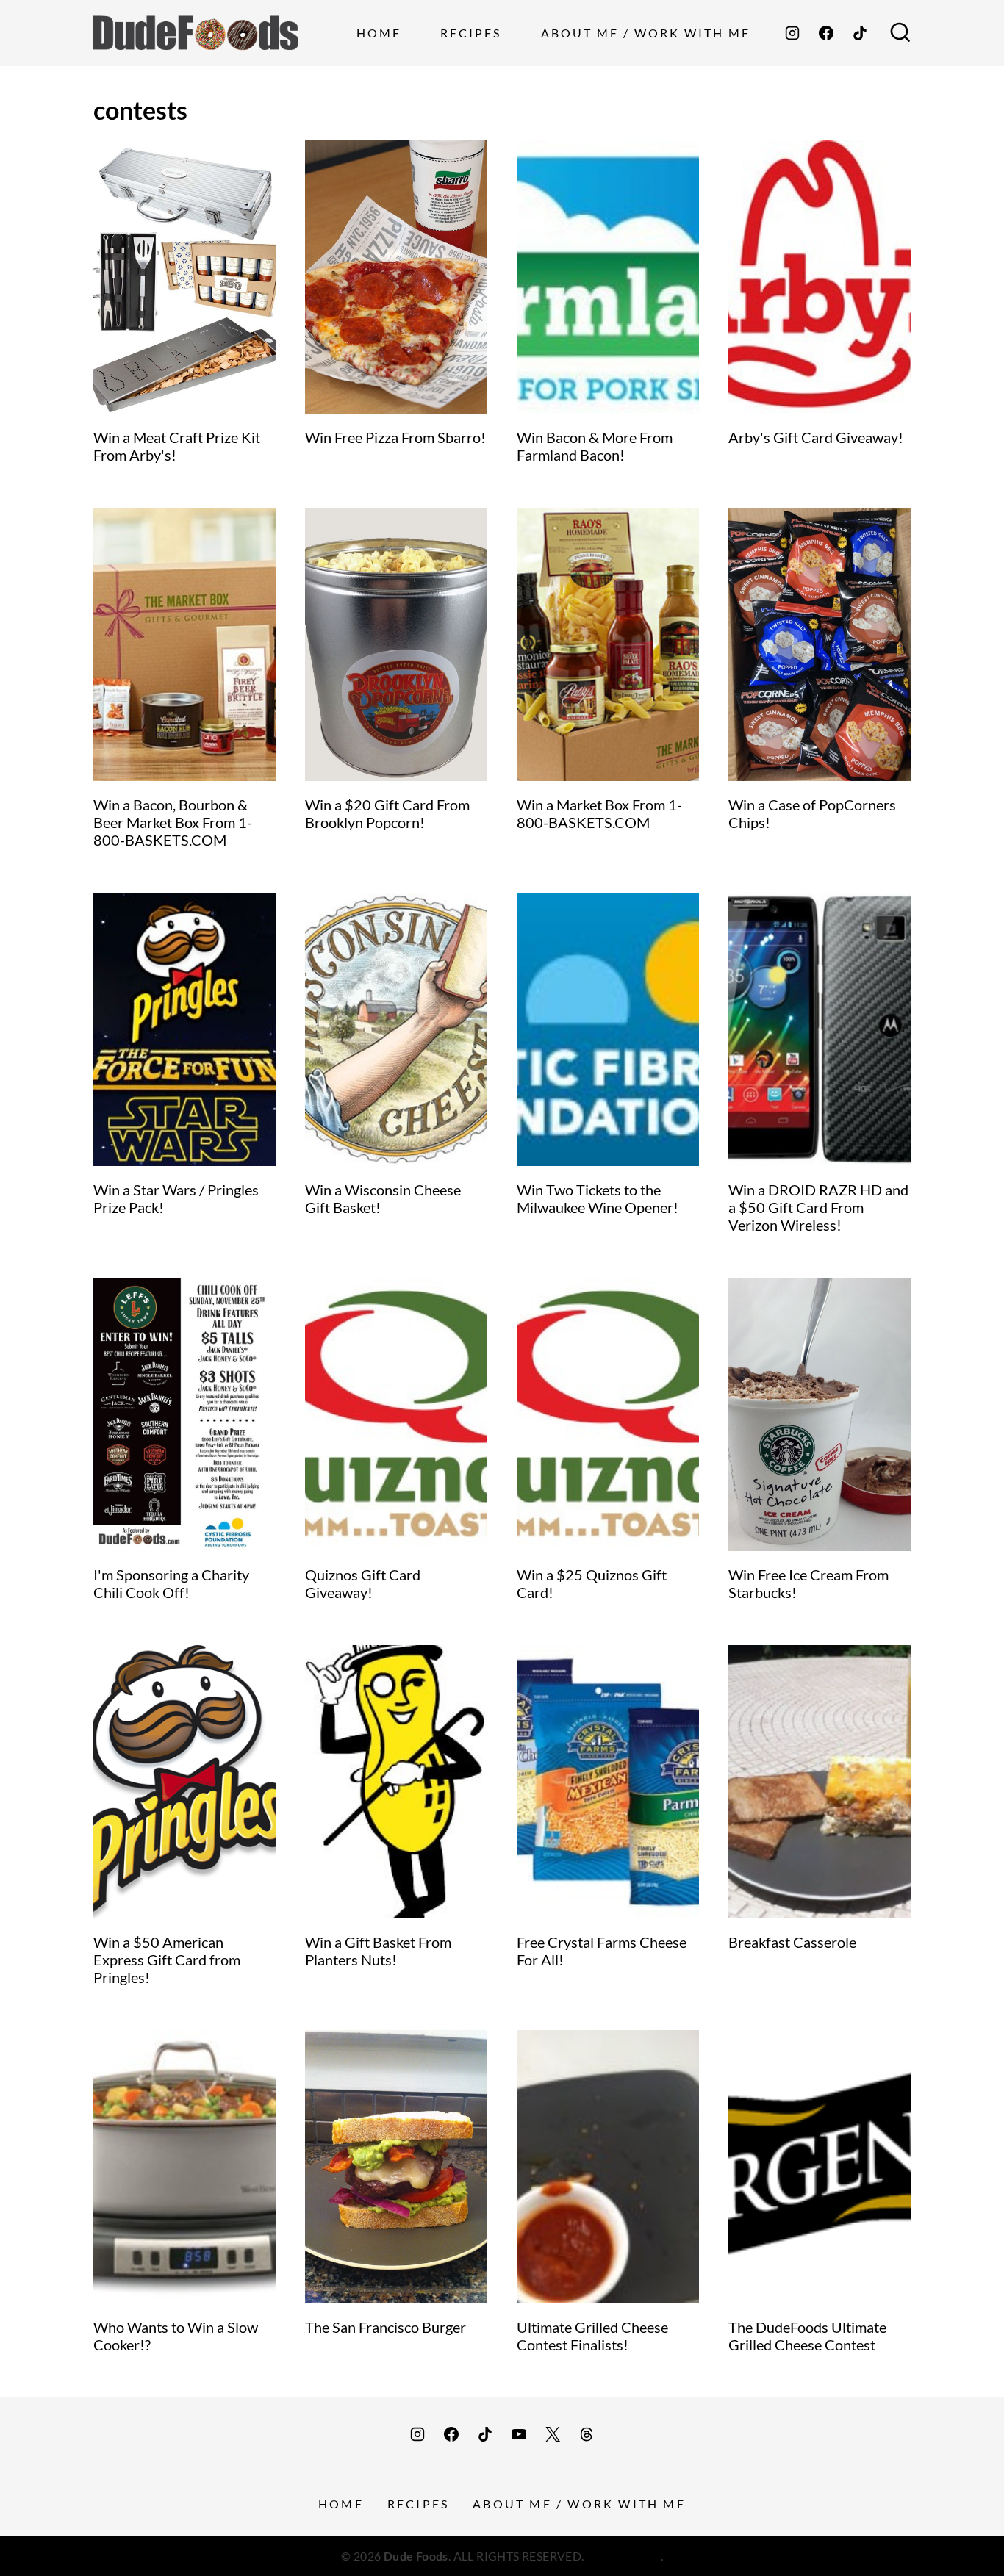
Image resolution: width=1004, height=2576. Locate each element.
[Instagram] (792, 33)
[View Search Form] (900, 33)
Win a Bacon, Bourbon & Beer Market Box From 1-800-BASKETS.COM (173, 822)
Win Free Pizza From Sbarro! (395, 437)
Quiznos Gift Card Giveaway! (363, 1583)
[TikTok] (860, 33)
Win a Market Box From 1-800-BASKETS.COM (599, 813)
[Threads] (587, 2434)
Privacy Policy (624, 2556)
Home (379, 33)
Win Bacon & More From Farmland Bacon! (595, 446)
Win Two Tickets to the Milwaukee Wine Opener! (598, 1198)
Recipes (471, 33)
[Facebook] (826, 33)
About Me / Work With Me (646, 33)
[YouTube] (519, 2434)
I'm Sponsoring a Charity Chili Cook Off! (171, 1583)
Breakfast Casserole (792, 1942)
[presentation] (184, 277)
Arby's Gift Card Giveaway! (816, 437)
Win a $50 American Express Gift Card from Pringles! (167, 1960)
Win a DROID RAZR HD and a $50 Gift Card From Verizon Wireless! (818, 1207)
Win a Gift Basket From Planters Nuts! (378, 1951)
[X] (553, 2434)
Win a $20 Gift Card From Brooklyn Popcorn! (387, 813)
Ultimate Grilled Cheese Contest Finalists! (592, 2336)
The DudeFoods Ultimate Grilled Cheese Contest (807, 2336)
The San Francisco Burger (386, 2327)
